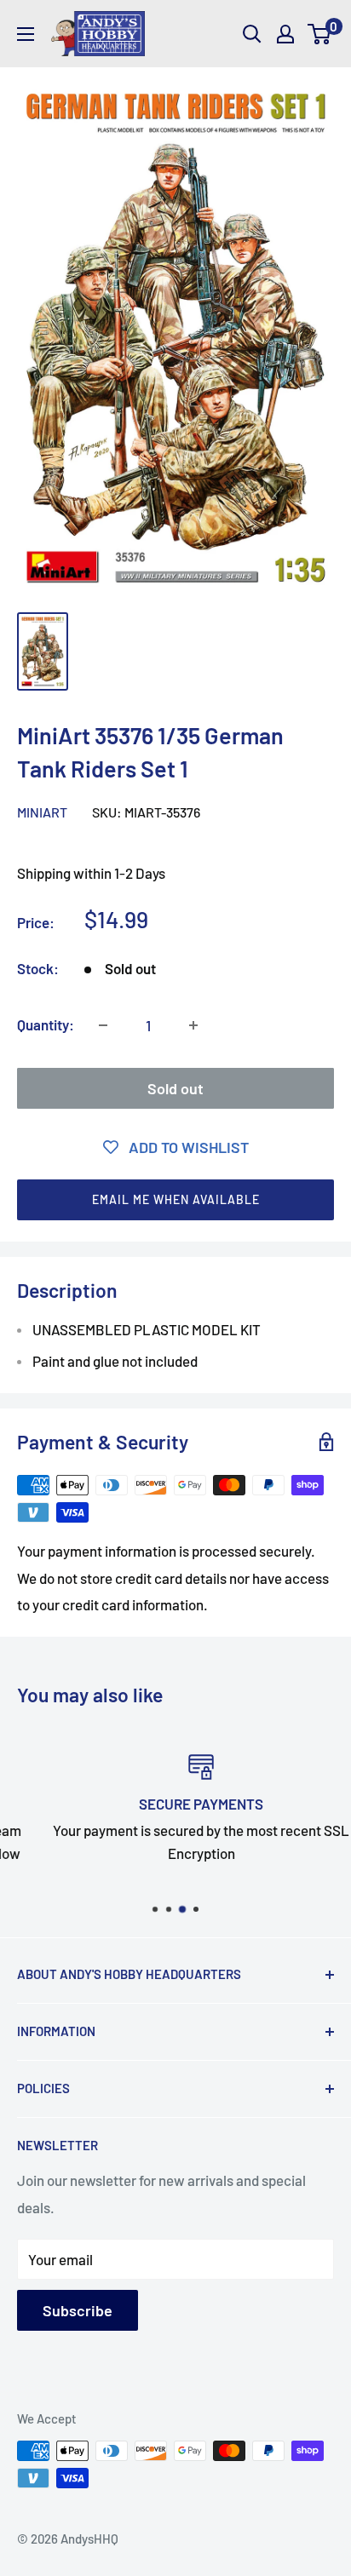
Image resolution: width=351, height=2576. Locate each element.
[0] (320, 34)
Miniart (42, 812)
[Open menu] (26, 34)
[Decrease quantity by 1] (103, 1025)
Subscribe (78, 2310)
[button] (175, 1200)
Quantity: (46, 1024)
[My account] (285, 34)
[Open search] (252, 34)
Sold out (175, 1088)
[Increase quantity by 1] (193, 1025)
